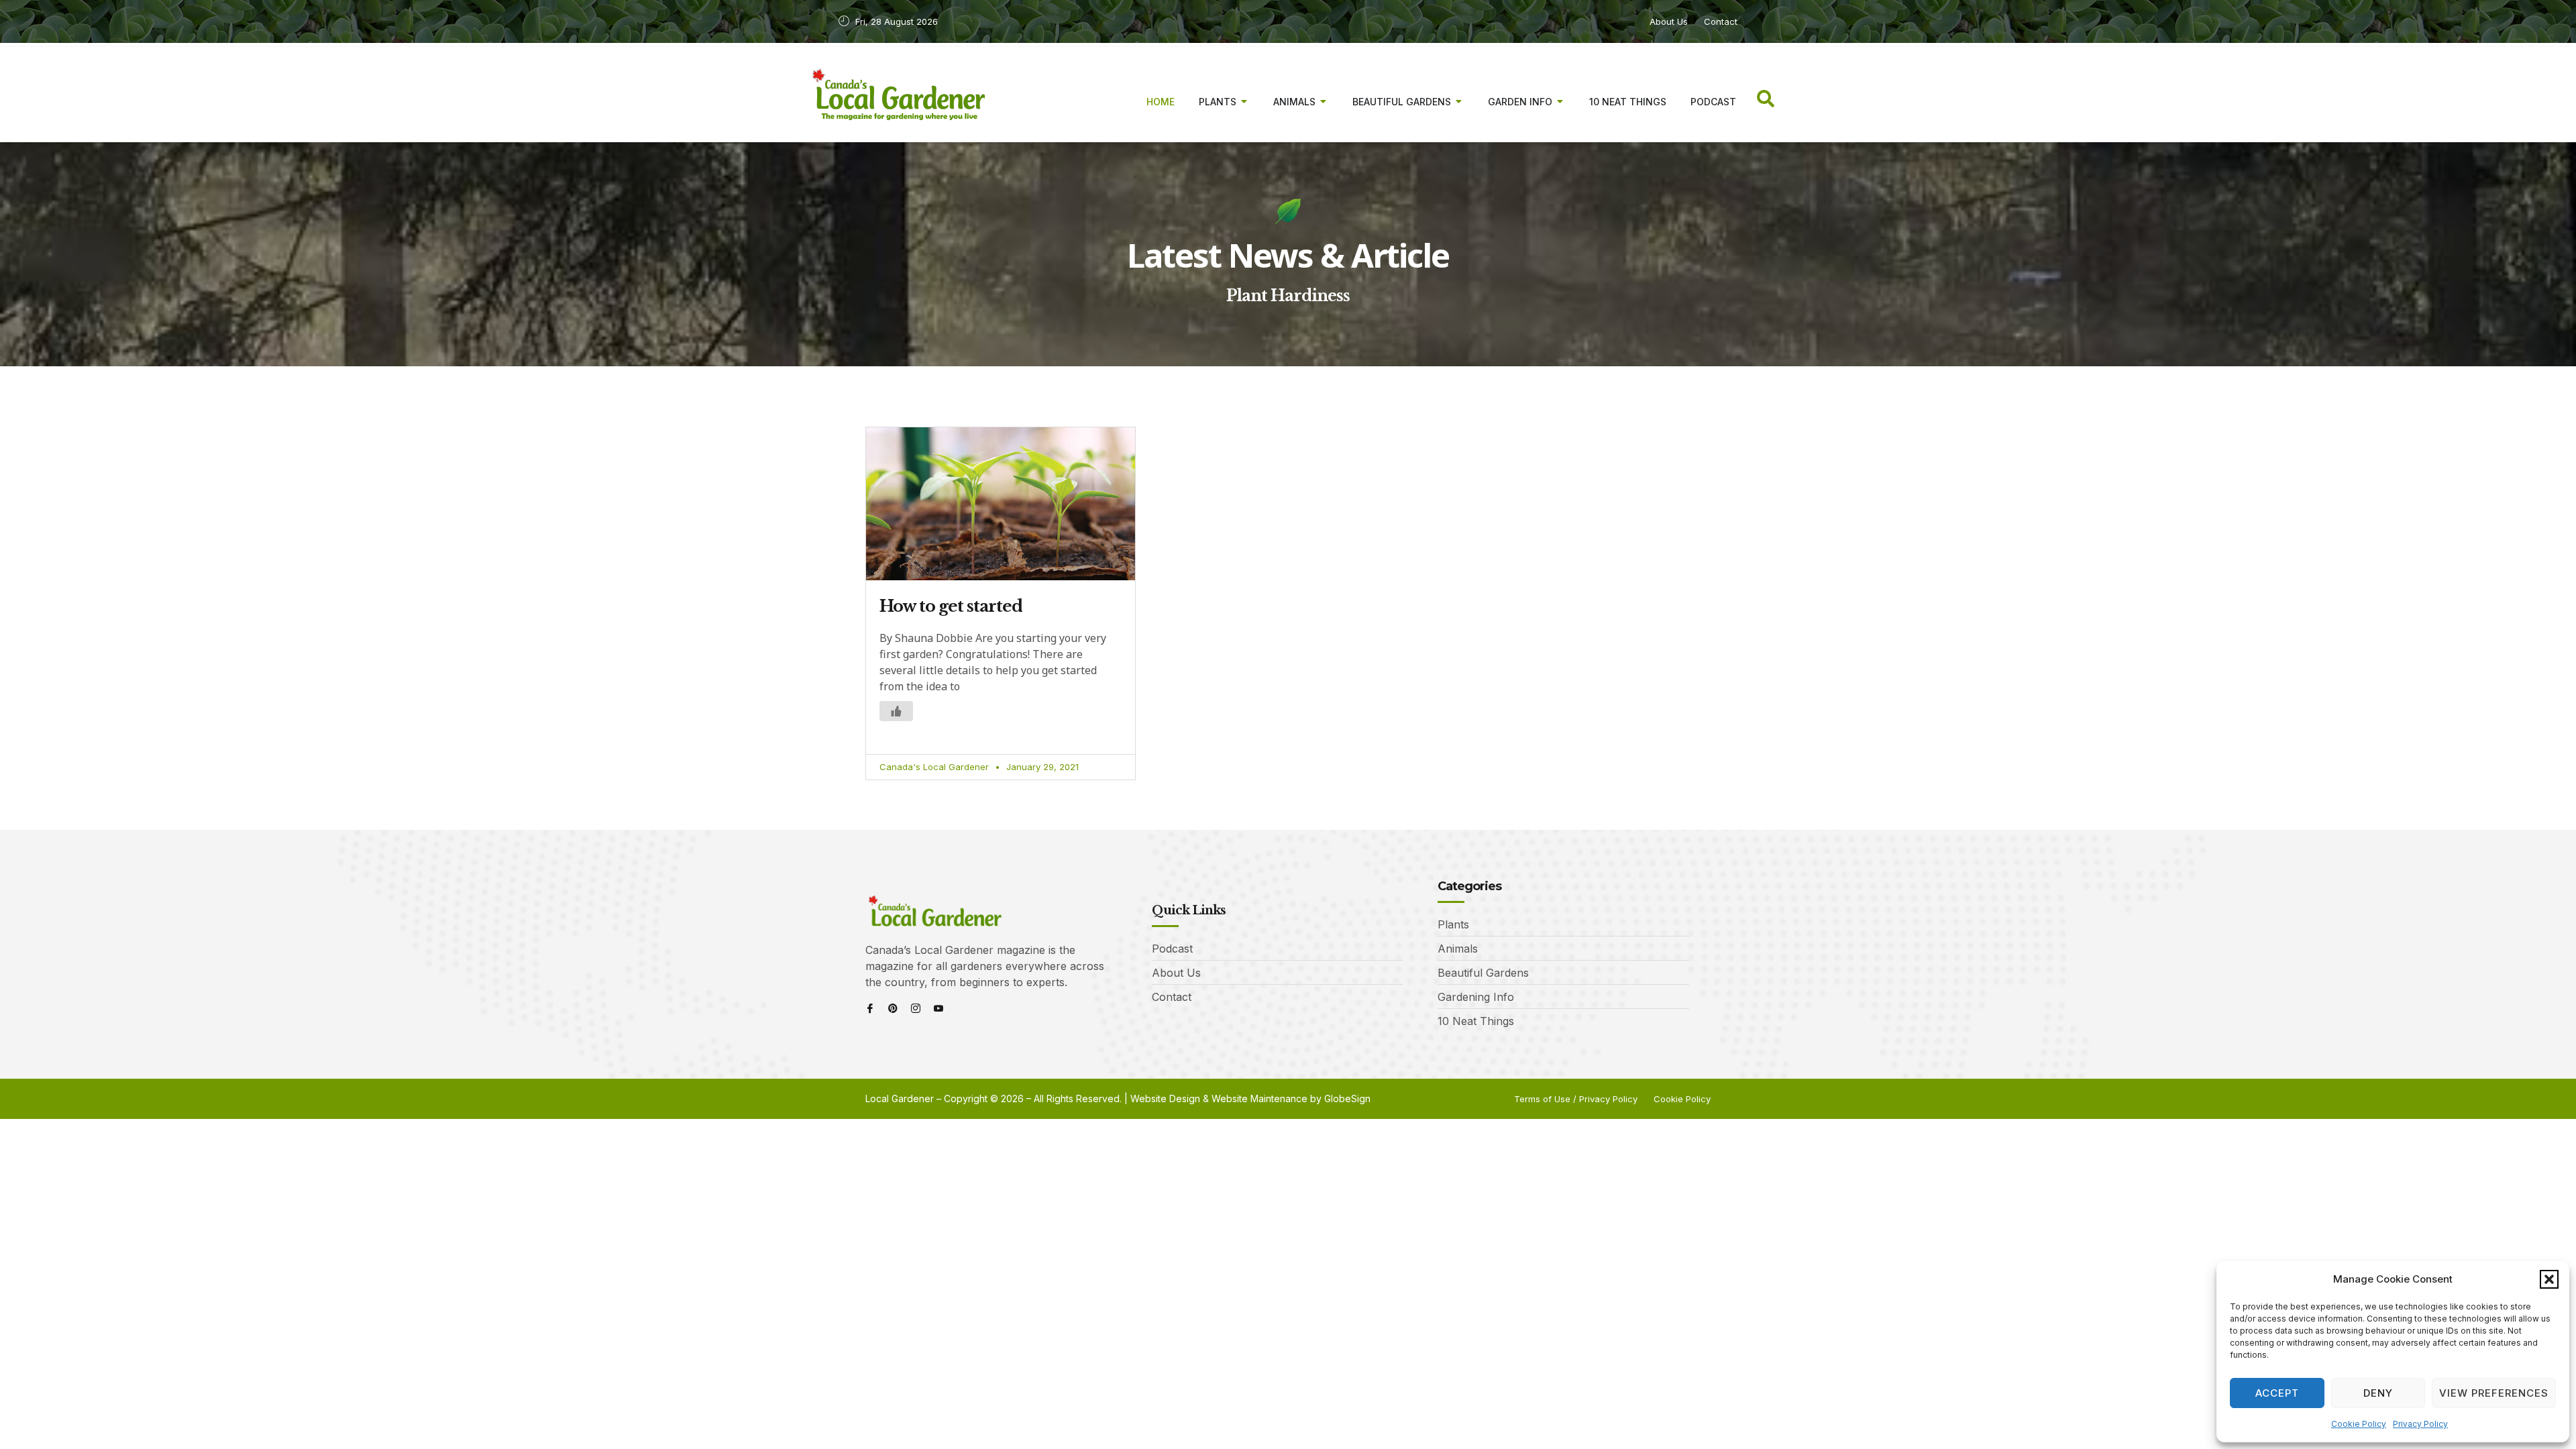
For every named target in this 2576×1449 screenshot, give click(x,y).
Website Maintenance (1259, 1098)
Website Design (1165, 1098)
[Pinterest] (893, 1008)
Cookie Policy (2359, 1424)
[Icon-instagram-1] (916, 1008)
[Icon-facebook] (870, 1008)
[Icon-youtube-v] (938, 1008)
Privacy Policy (2420, 1424)
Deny (2378, 1393)
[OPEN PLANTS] (1244, 102)
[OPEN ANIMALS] (1324, 102)
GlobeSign (1347, 1098)
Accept (2277, 1393)
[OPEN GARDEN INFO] (1560, 102)
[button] (2549, 1279)
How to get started (951, 606)
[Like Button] (896, 711)
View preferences (2494, 1393)
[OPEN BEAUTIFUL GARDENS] (1459, 102)
